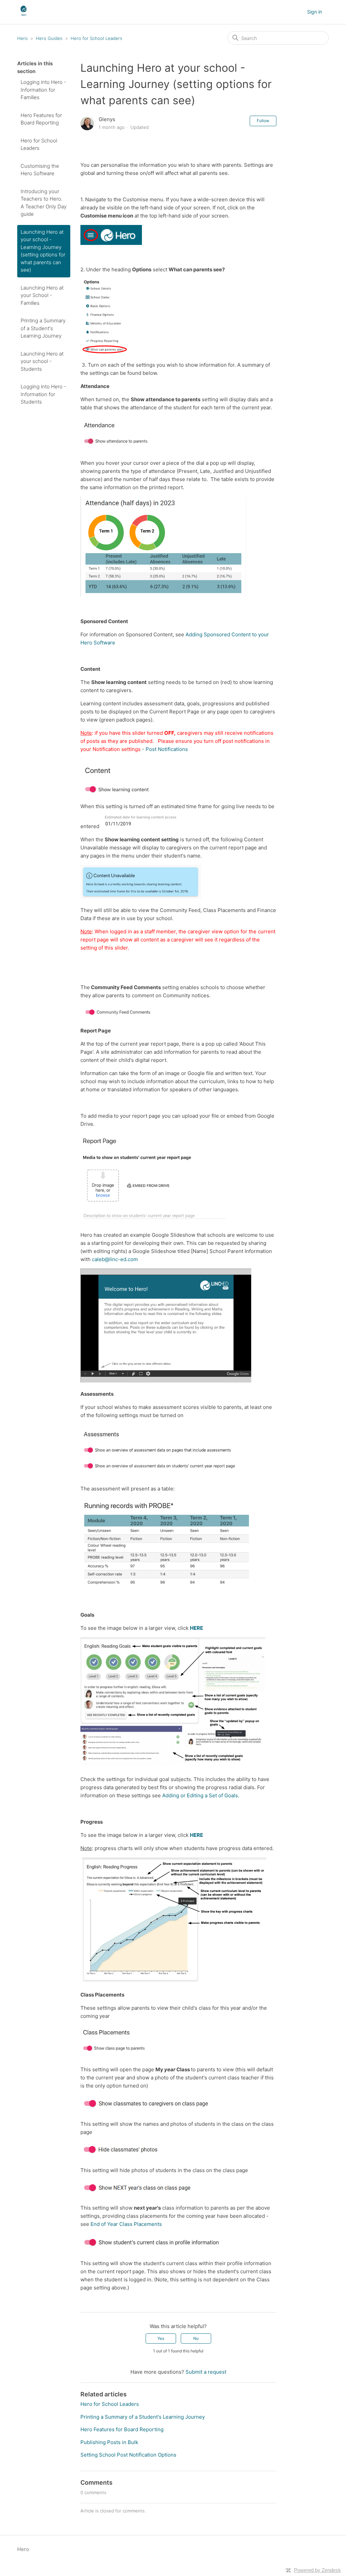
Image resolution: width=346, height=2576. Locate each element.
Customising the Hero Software (40, 170)
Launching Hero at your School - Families (42, 295)
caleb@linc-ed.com (115, 1259)
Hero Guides (49, 38)
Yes (161, 2338)
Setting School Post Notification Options (128, 2455)
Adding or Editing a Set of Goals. (201, 1795)
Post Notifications (167, 749)
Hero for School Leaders (96, 38)
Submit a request (206, 2372)
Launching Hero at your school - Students (42, 361)
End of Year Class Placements (126, 2224)
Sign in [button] (315, 12)
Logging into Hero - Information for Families (43, 90)
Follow (263, 121)
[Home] (23, 15)
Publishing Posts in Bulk (109, 2442)
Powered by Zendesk (317, 2570)
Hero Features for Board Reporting (41, 119)
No (196, 2338)
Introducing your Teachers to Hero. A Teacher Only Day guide (44, 203)
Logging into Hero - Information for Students (43, 394)
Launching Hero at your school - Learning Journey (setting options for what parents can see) (43, 251)
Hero (22, 38)
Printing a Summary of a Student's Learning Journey (43, 328)
